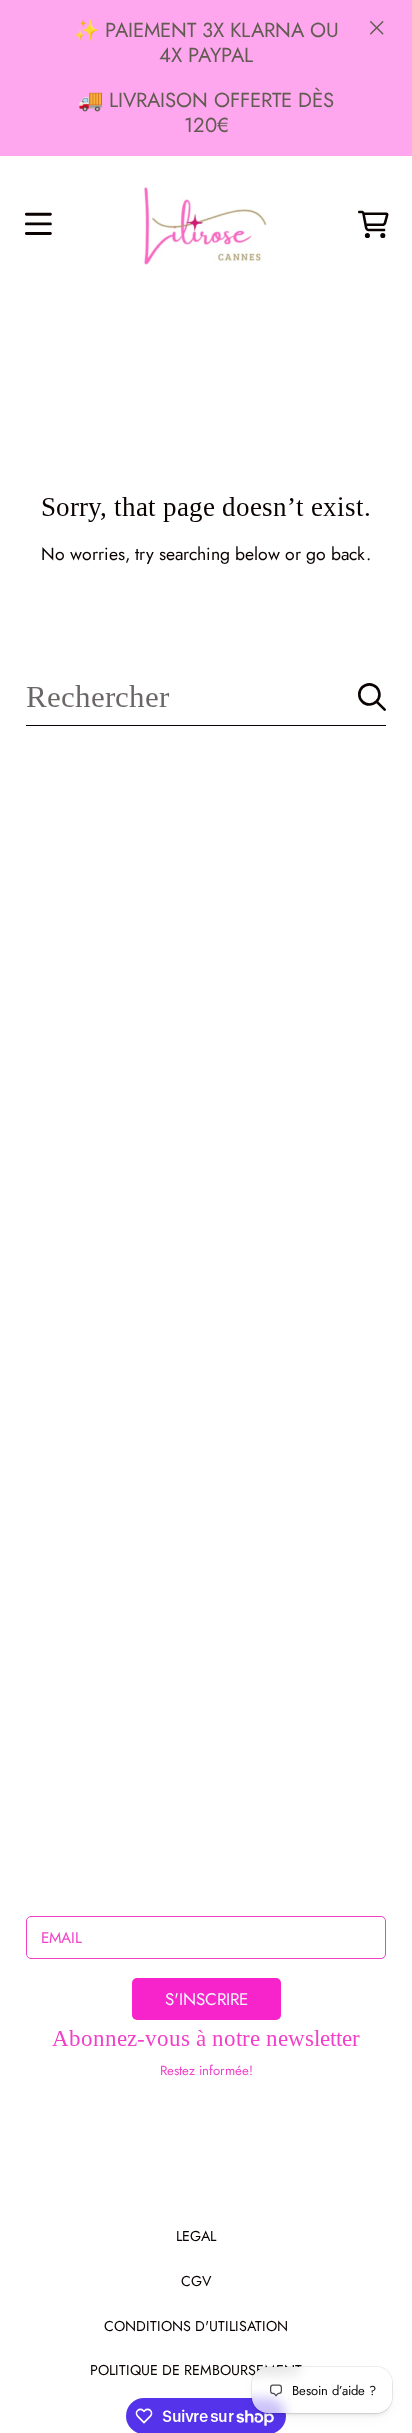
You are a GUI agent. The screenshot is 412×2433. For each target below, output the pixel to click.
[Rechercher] (372, 697)
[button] (38, 225)
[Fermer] (377, 27)
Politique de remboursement (196, 2370)
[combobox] (205, 697)
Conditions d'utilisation (196, 2326)
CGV (196, 2281)
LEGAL (196, 2236)
